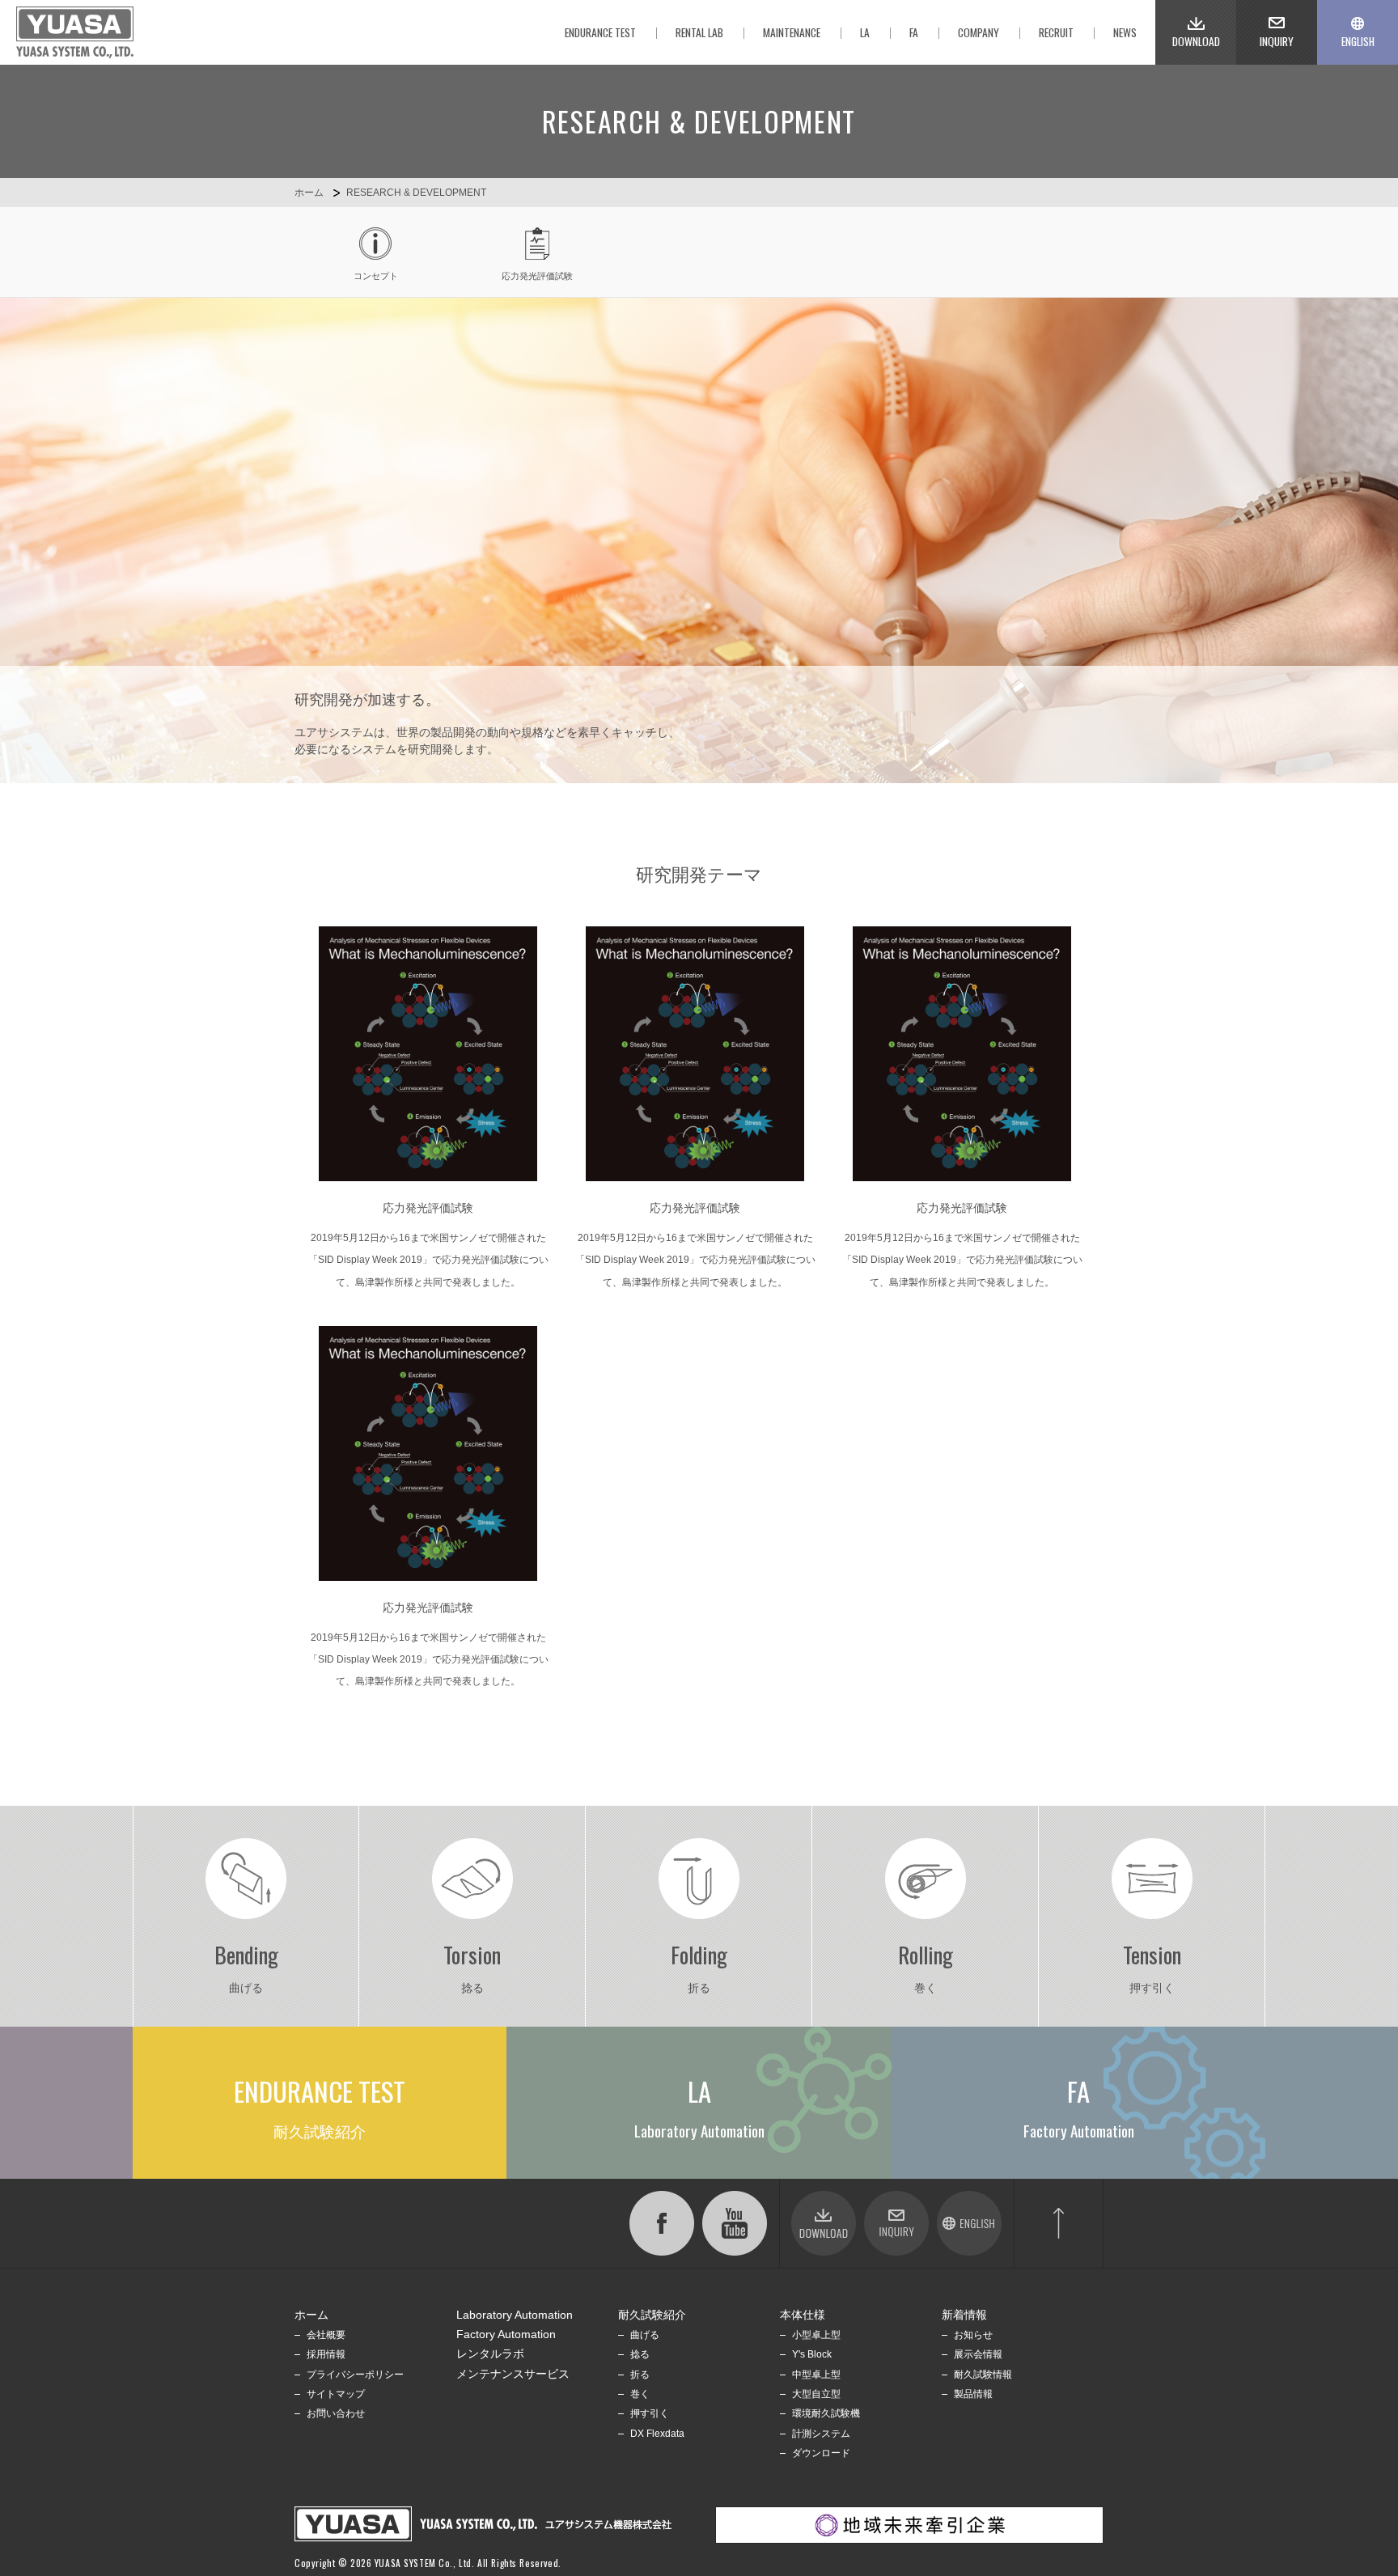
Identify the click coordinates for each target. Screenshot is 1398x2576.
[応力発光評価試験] (428, 1054)
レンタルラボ (490, 2354)
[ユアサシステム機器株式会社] (75, 32)
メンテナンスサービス (513, 2374)
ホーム (309, 193)
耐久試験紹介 (652, 2315)
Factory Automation (506, 2334)
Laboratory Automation (515, 2315)
